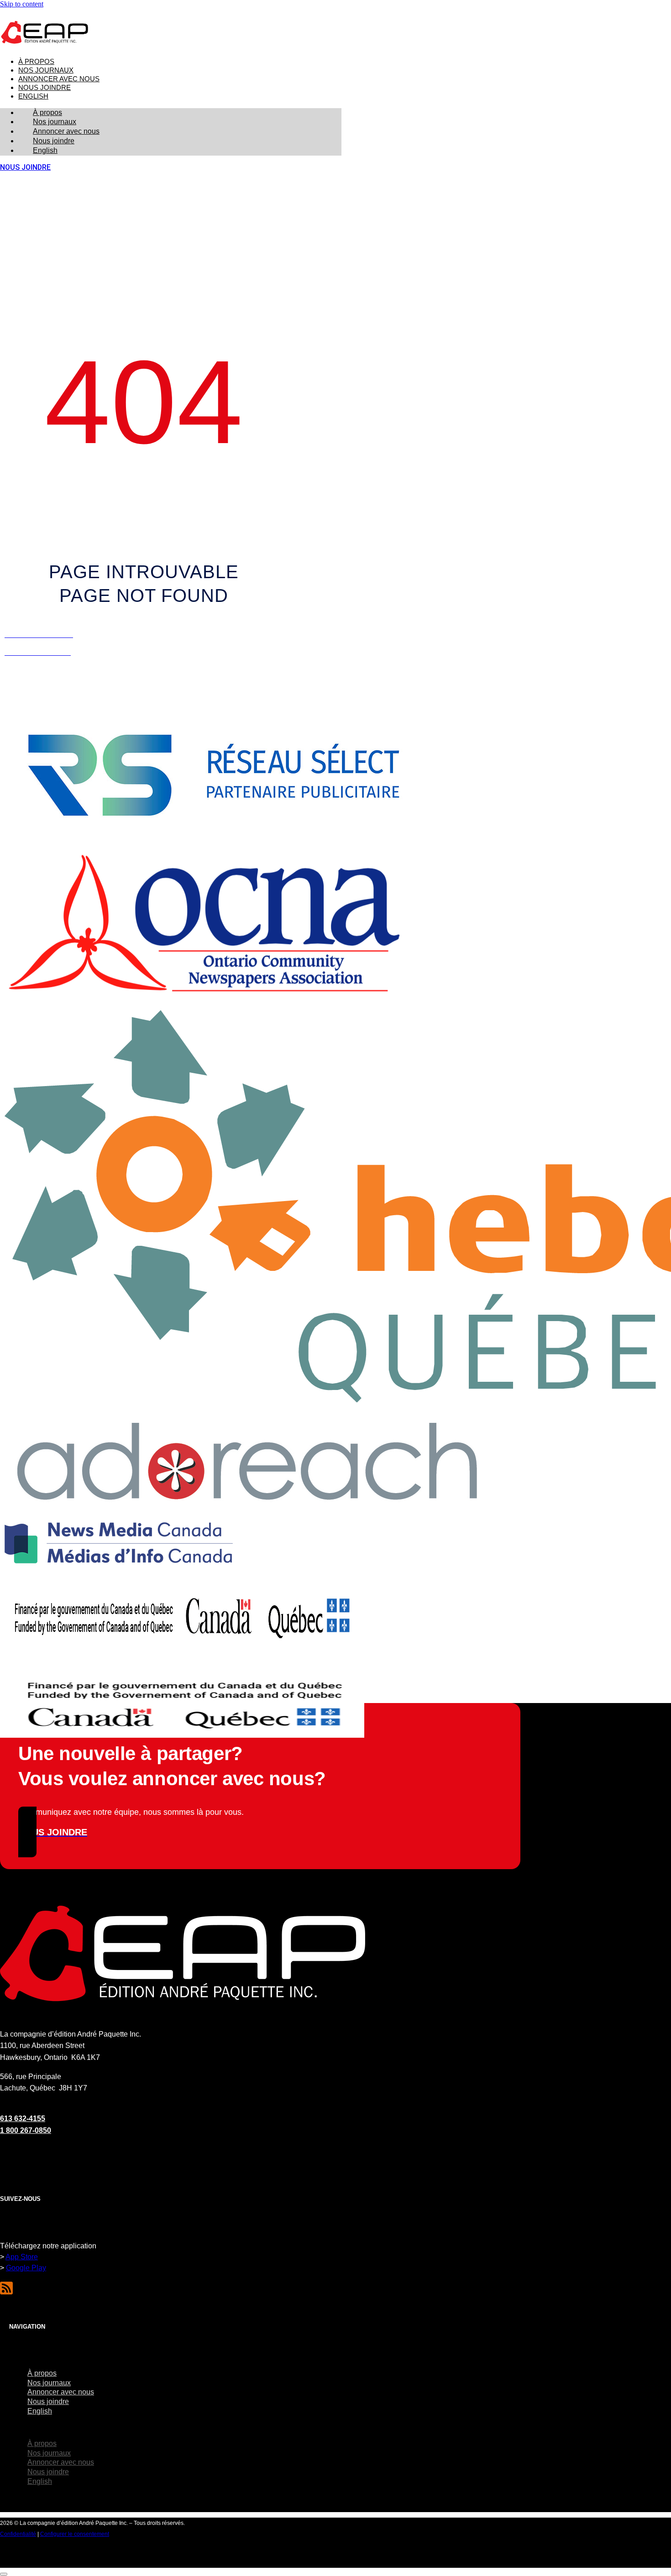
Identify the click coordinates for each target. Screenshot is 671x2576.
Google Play (26, 2268)
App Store (22, 2257)
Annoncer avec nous (59, 79)
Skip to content (22, 4)
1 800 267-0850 (26, 2130)
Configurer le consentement (75, 2534)
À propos (36, 62)
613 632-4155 (23, 2119)
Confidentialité (18, 2534)
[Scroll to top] (4, 2574)
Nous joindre (45, 88)
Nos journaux (46, 70)
